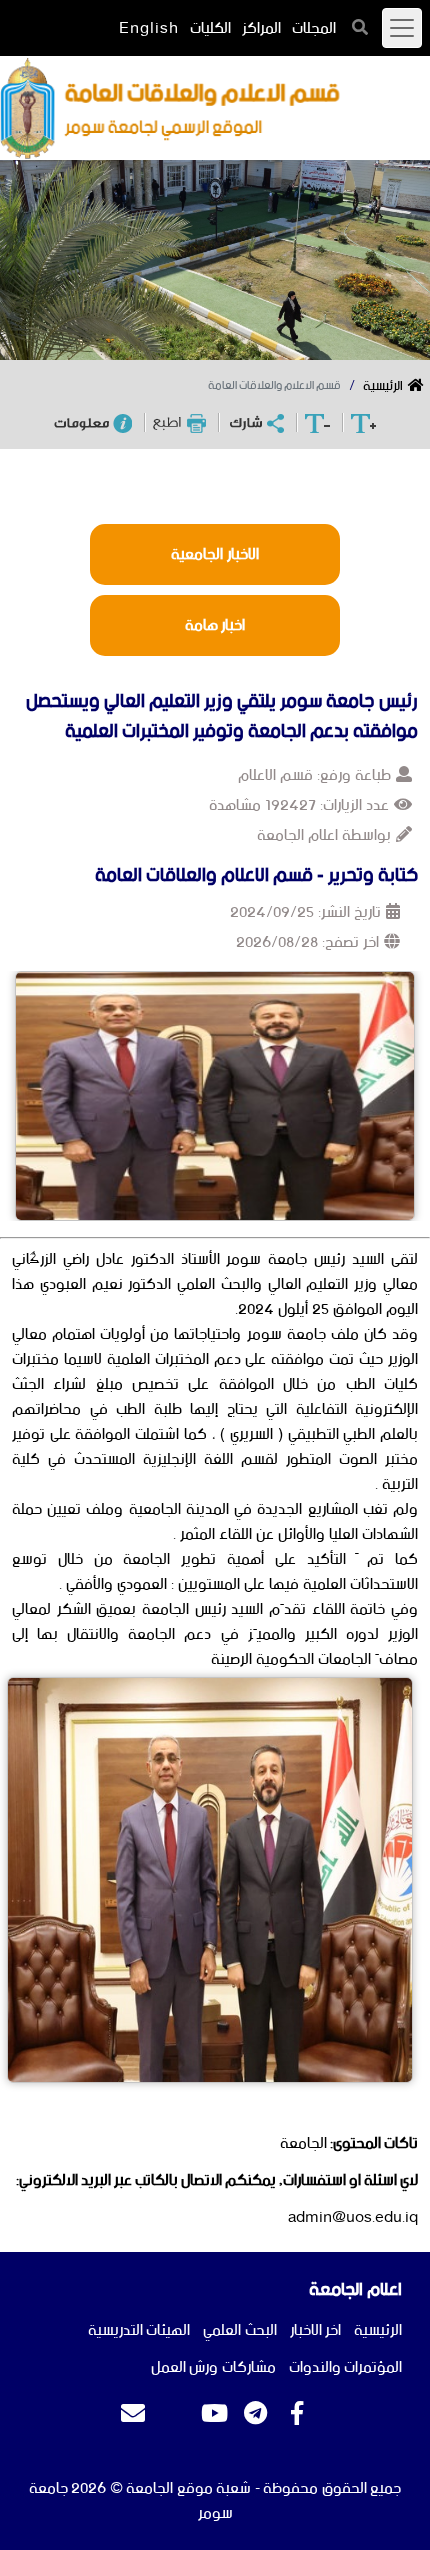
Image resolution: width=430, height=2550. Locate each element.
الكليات (210, 28)
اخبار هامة (215, 625)
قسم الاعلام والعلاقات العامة (274, 386)
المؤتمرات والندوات (346, 2367)
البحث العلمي (240, 2330)
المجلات (314, 28)
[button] (360, 27)
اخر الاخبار (316, 2330)
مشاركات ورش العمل (213, 2367)
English (149, 28)
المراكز (261, 28)
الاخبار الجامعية (215, 554)
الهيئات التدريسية (139, 2330)
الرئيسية (383, 386)
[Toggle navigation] (402, 28)
